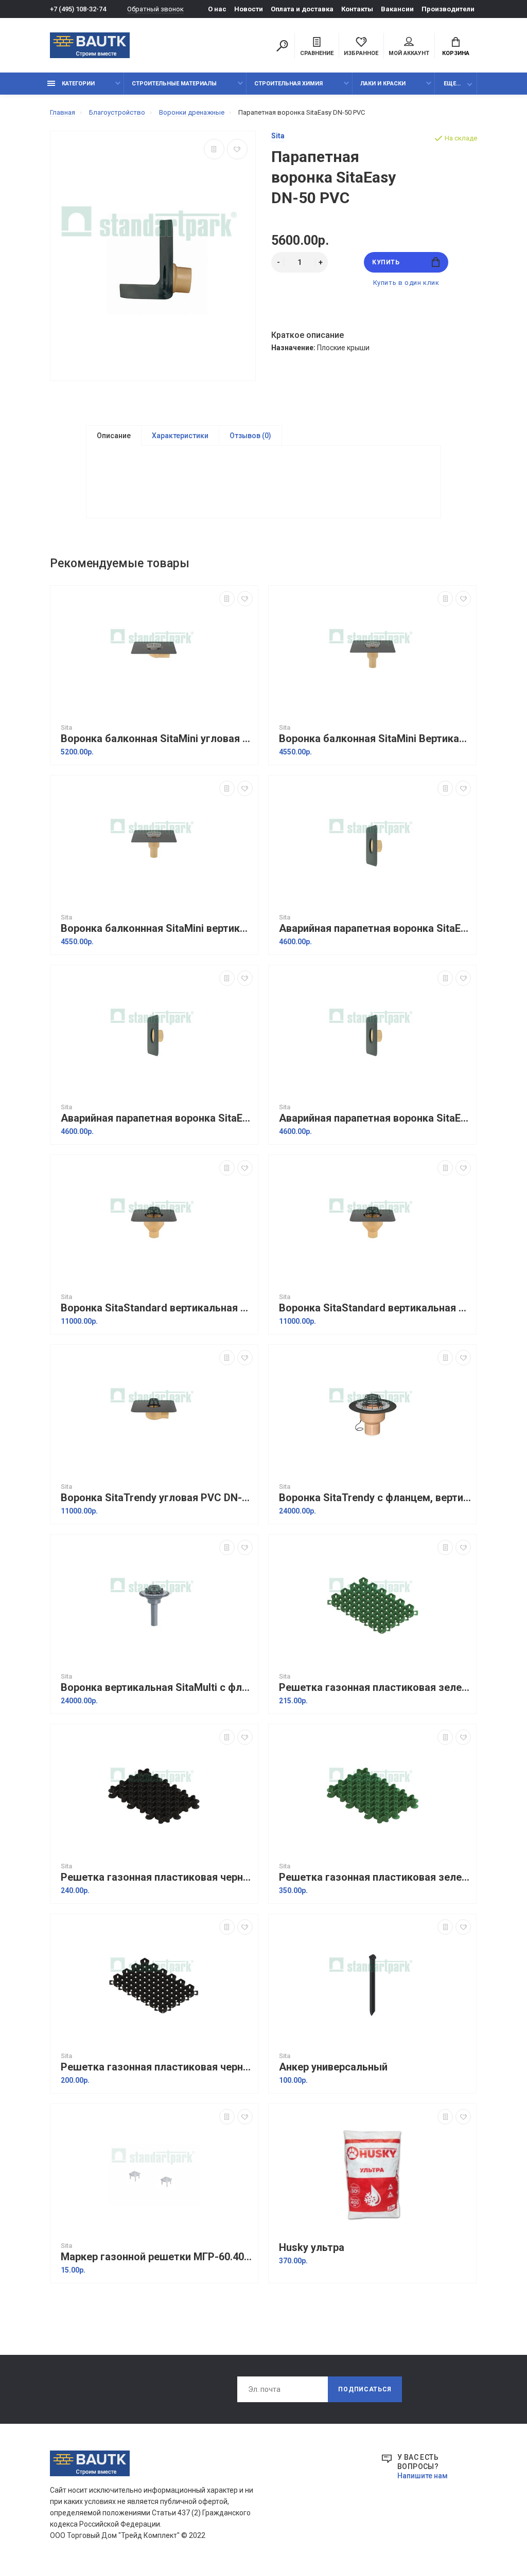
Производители (448, 9)
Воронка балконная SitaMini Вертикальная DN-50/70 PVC (375, 739)
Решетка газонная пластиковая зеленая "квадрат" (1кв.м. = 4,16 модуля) (375, 1688)
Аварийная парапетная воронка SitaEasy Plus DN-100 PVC (375, 1118)
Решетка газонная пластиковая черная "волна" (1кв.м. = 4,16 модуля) (157, 1877)
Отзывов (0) (250, 436)
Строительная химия (288, 84)
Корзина (456, 53)
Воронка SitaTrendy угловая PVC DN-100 (157, 1498)
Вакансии (397, 9)
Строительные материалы (174, 84)
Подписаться (365, 2389)
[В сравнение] (214, 149)
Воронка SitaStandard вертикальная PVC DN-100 (375, 1308)
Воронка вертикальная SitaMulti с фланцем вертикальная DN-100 (157, 1688)
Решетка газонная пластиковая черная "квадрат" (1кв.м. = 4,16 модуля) (157, 2067)
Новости (249, 9)
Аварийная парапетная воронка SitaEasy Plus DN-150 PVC (375, 929)
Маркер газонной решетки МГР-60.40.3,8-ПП (157, 2257)
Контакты (357, 9)
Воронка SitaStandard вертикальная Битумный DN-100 (157, 1308)
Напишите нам (423, 2476)
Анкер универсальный (333, 2067)
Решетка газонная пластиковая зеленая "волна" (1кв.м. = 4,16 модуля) (375, 1877)
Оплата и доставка (302, 9)
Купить (386, 262)
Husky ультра (312, 2248)
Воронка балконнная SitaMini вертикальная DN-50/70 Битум (157, 929)
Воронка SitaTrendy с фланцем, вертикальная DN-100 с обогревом (375, 1498)
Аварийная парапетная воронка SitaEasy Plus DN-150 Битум (157, 1118)
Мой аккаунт (409, 53)
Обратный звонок (155, 9)
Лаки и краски (383, 84)
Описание (114, 436)
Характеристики (180, 436)
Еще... (452, 84)
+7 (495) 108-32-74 (78, 9)
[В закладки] (237, 149)
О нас (217, 9)
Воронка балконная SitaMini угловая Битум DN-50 (157, 739)
